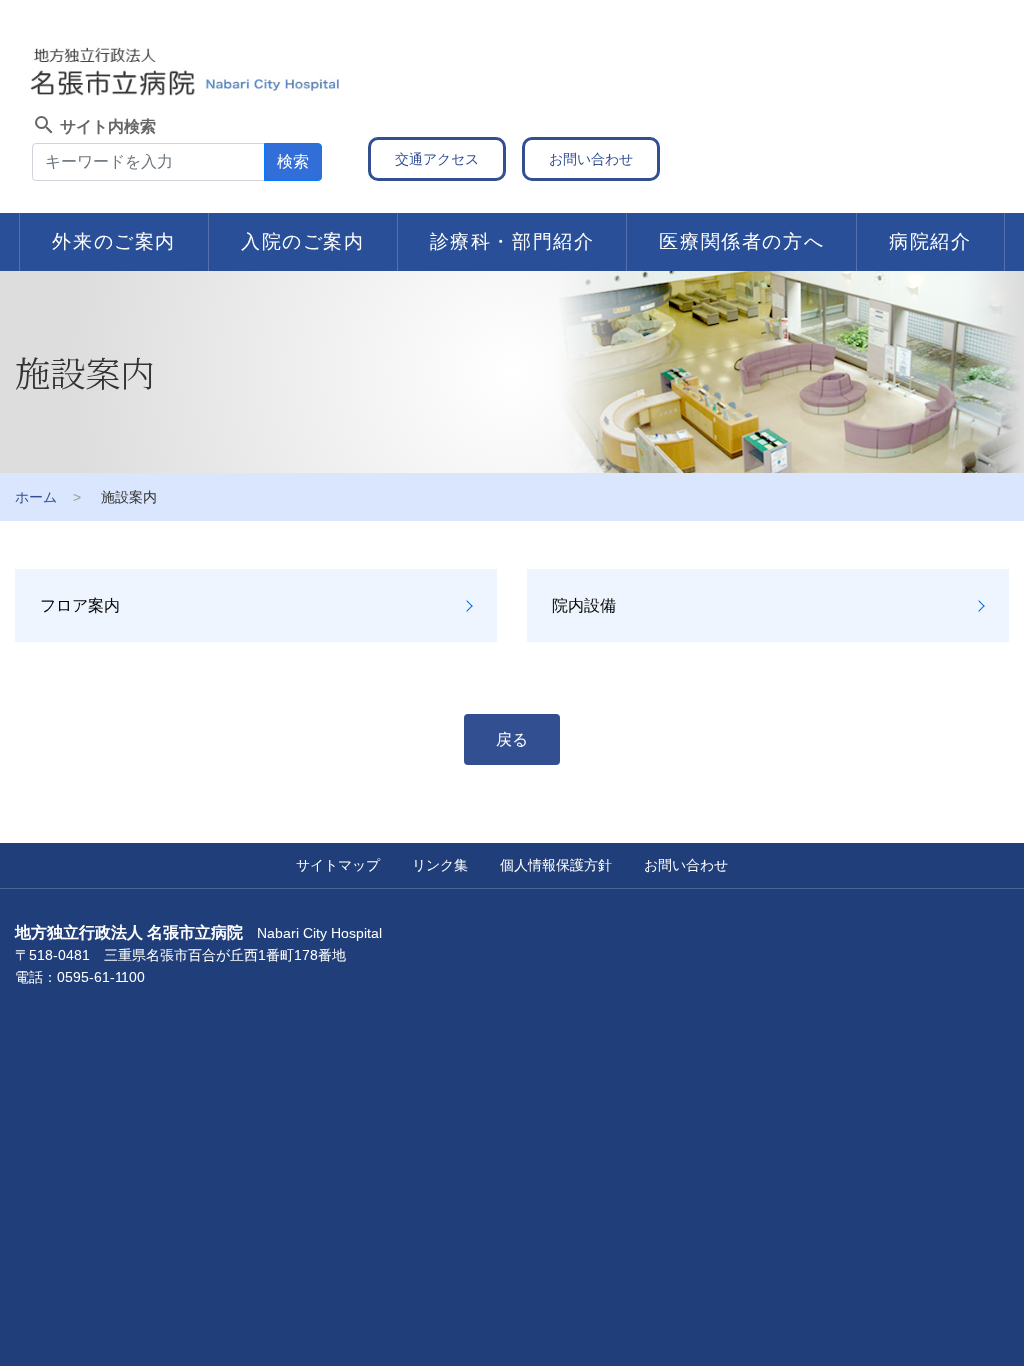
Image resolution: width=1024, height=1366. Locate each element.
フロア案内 (80, 605)
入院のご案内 (303, 241)
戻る (512, 739)
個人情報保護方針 (556, 865)
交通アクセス (437, 159)
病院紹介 (930, 241)
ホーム (36, 497)
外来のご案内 (114, 241)
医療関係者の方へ (741, 241)
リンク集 (440, 865)
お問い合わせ (591, 159)
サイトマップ (338, 865)
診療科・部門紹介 (512, 241)
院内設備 (584, 605)
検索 (293, 161)
